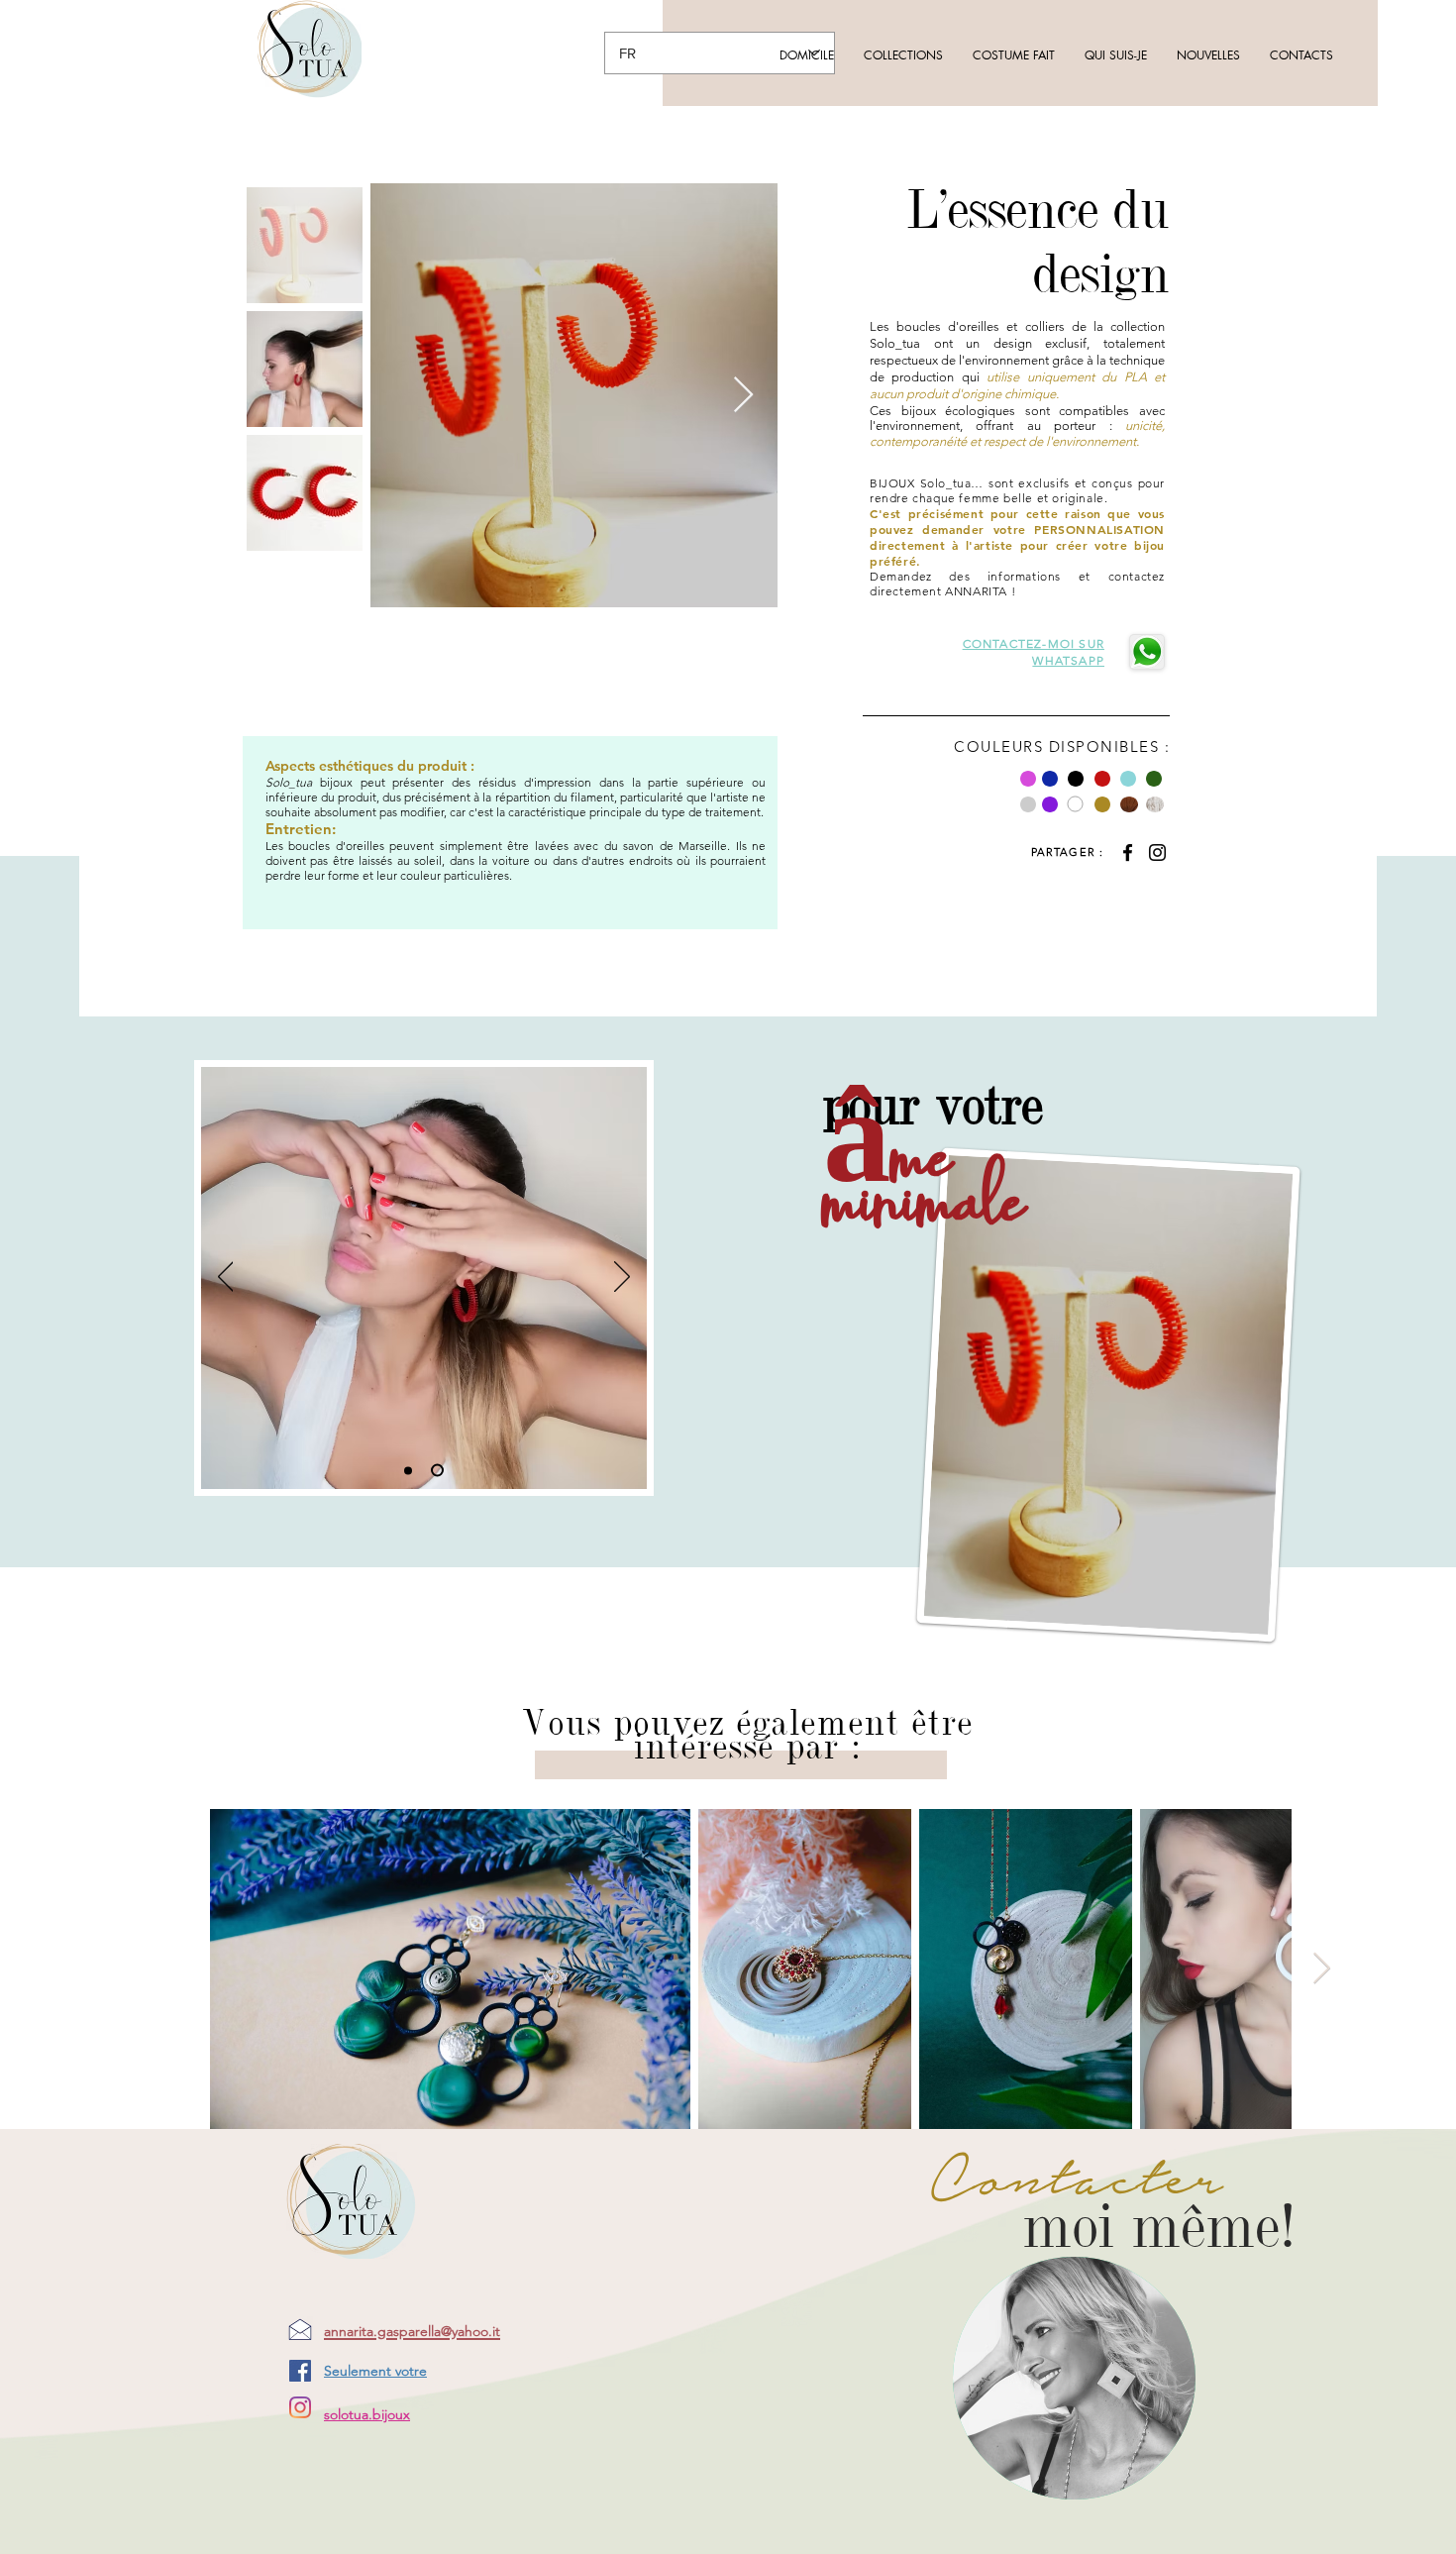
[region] (1074, 2378)
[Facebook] (1128, 852)
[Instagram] (1157, 852)
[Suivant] (622, 1278)
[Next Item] (743, 396)
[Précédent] (226, 1278)
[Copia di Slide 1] (440, 1470)
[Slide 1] (411, 1471)
